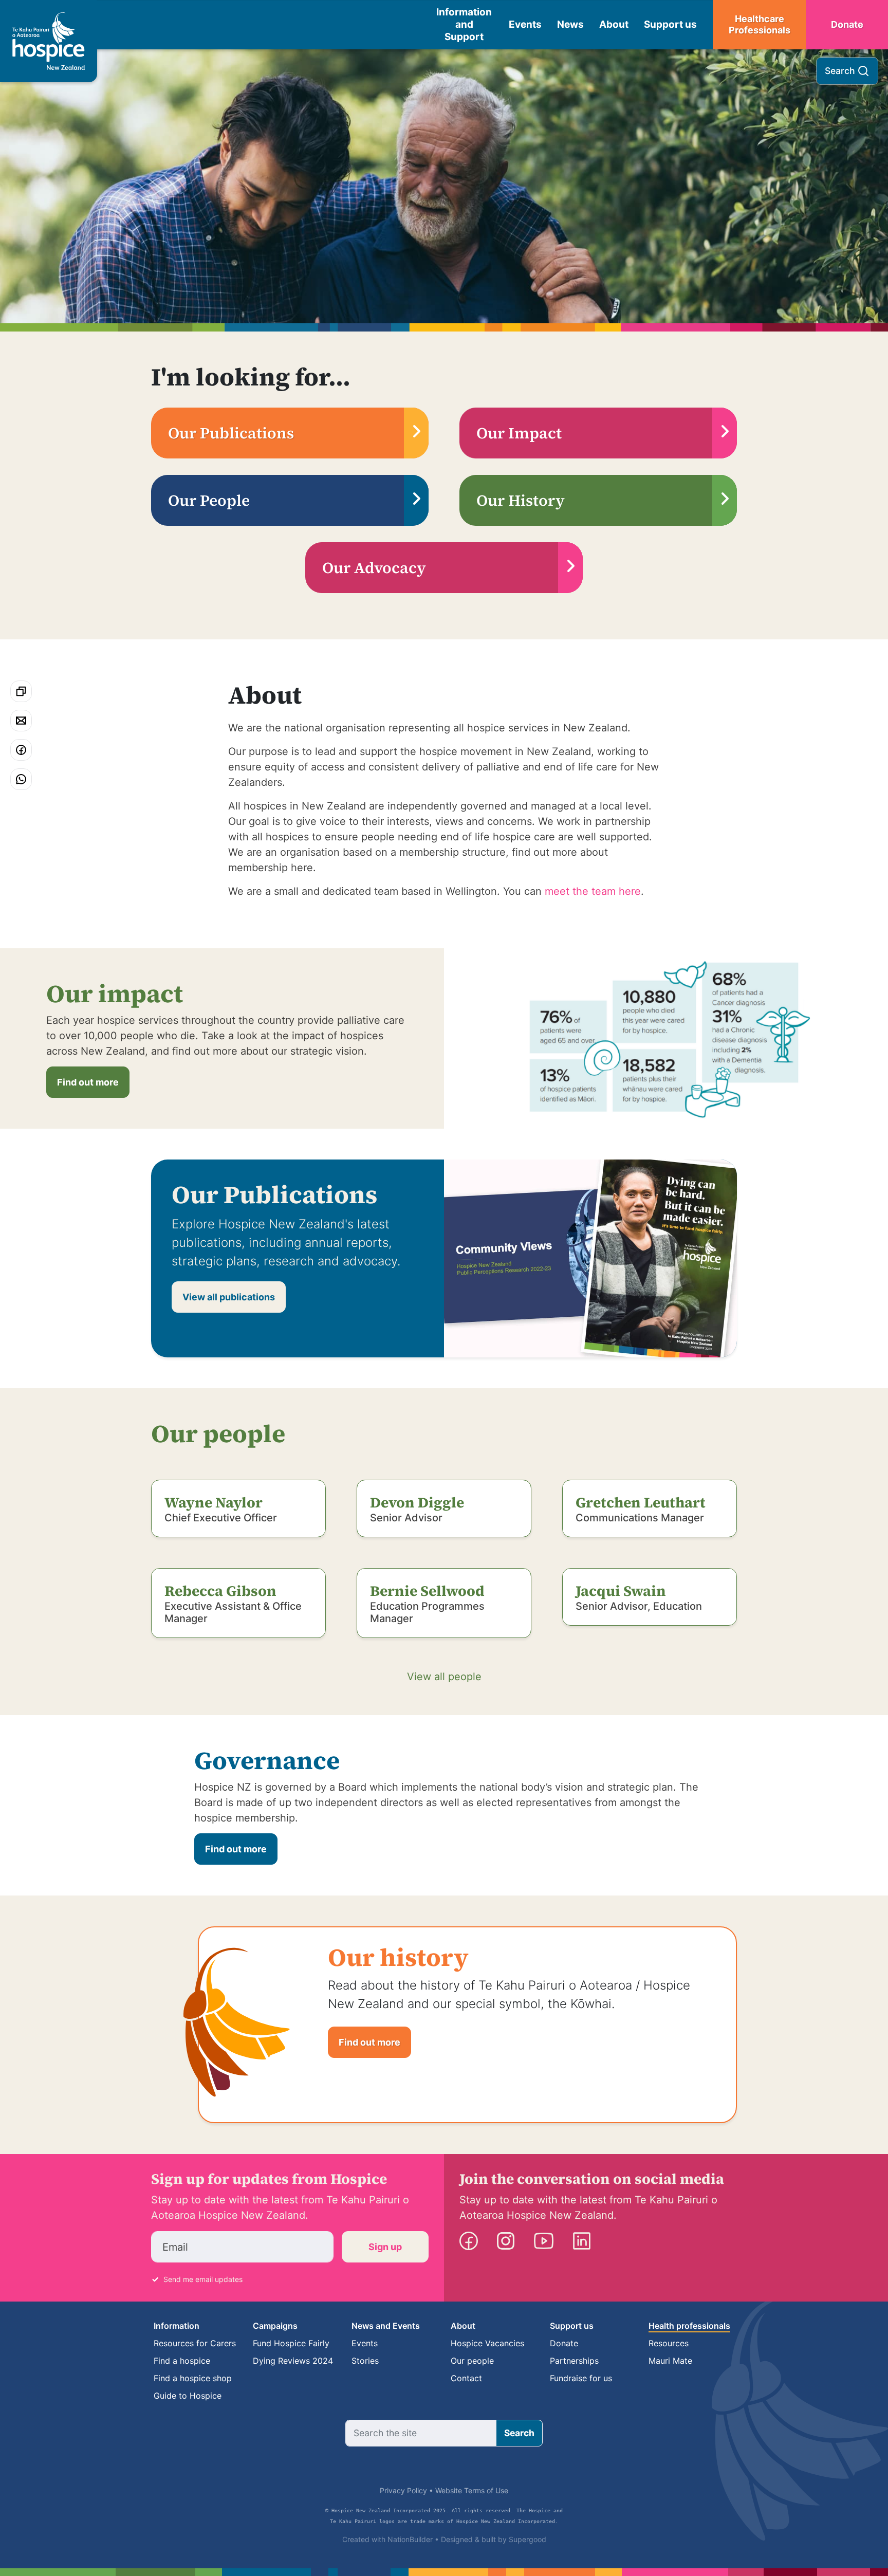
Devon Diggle (417, 1502)
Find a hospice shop (193, 2378)
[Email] (21, 721)
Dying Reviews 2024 (293, 2361)
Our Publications (231, 433)
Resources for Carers (195, 2343)
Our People (209, 500)
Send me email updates (203, 2279)
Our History (521, 500)
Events (525, 24)
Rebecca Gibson (220, 1591)
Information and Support (464, 24)
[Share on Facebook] (21, 750)
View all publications (229, 1297)
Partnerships (574, 2361)
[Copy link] (21, 691)
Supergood (528, 2539)
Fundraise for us (581, 2378)
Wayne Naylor (214, 1502)
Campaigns (275, 2326)
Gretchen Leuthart (641, 1502)
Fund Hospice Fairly (291, 2343)
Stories (365, 2361)
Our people (472, 2361)
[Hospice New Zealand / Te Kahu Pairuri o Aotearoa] (49, 41)
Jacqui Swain (621, 1591)
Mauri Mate (670, 2361)
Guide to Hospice (188, 2396)
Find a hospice (182, 2361)
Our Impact (519, 433)
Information (177, 2326)
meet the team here (593, 891)
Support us (670, 24)
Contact (466, 2378)
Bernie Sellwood (427, 1591)
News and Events (386, 2326)
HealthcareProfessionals (760, 25)
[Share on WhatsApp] (21, 779)
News (570, 24)
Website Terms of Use (472, 2490)
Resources (669, 2343)
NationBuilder (410, 2539)
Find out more (88, 1082)
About (614, 24)
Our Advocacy (374, 568)
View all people (444, 1677)
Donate (847, 24)
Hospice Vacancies (487, 2343)
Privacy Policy (403, 2490)
